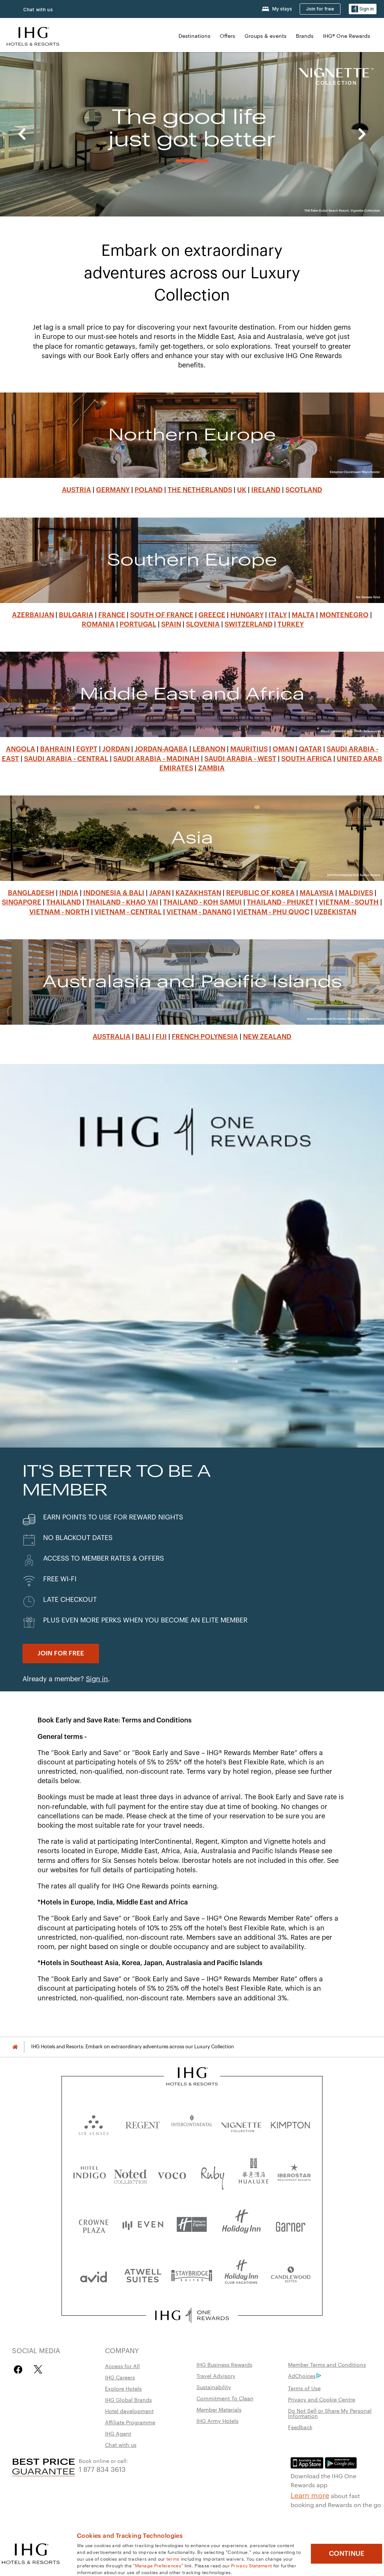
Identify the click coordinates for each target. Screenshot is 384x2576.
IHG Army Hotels (217, 2421)
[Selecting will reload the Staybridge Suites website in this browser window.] (192, 2275)
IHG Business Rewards (224, 2364)
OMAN (283, 749)
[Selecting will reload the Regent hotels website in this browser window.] (143, 2123)
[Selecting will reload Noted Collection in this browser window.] (130, 2174)
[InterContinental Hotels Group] (33, 35)
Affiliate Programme (130, 2422)
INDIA (69, 893)
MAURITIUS (249, 749)
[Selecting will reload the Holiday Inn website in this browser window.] (241, 2225)
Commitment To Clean (225, 2398)
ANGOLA (21, 749)
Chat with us (121, 2445)
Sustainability (214, 2387)
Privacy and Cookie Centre (322, 2399)
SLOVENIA (203, 624)
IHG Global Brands (128, 2400)
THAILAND (64, 902)
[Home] (15, 2047)
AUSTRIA (76, 490)
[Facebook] (20, 2369)
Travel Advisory (216, 2376)
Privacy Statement (251, 2565)
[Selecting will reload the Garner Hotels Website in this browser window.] (290, 2225)
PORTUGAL (138, 624)
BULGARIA (76, 615)
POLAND (149, 490)
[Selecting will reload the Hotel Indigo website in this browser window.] (90, 2174)
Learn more (310, 2495)
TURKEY (291, 624)
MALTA (303, 615)
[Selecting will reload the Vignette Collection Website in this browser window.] (241, 2123)
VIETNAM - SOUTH (349, 902)
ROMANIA (98, 624)
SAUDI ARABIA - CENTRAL (66, 759)
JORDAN (116, 749)
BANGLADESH (31, 893)
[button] (363, 9)
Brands (305, 36)
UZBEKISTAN (335, 912)
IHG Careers (120, 2377)
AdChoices (302, 2376)
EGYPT (87, 749)
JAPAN (160, 893)
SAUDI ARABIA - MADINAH (156, 759)
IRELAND (266, 490)
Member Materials (219, 2409)
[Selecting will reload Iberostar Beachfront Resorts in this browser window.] (294, 2174)
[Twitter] (38, 2369)
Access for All (122, 2366)
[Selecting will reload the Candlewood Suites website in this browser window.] (290, 2275)
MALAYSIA (317, 893)
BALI (143, 1037)
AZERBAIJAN (33, 615)
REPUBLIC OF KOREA (260, 893)
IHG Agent (118, 2433)
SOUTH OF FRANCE (162, 615)
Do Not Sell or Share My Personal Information (330, 2413)
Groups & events (265, 36)
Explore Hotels (123, 2388)
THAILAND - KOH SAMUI (202, 902)
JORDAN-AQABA (161, 749)
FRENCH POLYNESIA (205, 1037)
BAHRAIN (56, 749)
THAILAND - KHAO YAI (122, 902)
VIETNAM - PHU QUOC (273, 912)
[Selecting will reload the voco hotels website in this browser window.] (172, 2174)
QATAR (310, 749)
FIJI (161, 1037)
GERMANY (113, 490)
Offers (227, 36)
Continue (347, 2554)
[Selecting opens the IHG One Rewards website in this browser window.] (192, 2315)
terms (173, 2558)
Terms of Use (304, 2388)
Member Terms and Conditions (327, 2364)
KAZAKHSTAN (198, 893)
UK (242, 490)
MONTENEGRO (344, 615)
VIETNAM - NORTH (59, 912)
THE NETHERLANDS (200, 490)
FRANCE (112, 615)
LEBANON (209, 749)
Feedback (300, 2427)
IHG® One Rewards (346, 36)
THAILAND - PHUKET (280, 902)
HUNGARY (247, 615)
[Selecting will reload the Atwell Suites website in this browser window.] (143, 2275)
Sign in (97, 1679)
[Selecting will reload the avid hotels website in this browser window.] (94, 2275)
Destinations (194, 36)
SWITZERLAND (249, 624)
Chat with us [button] (38, 10)
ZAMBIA (211, 768)
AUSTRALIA (112, 1037)
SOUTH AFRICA (307, 759)
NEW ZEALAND (267, 1037)
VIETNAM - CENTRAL (128, 912)
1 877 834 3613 (102, 2469)
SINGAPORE (22, 902)
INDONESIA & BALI (114, 893)
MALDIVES (356, 893)
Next (362, 134)
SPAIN (171, 624)
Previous (22, 134)
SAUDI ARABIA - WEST (240, 759)
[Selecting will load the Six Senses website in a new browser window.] (94, 2123)
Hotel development (129, 2411)
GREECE (212, 615)
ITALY (278, 615)
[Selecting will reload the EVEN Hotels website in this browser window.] (143, 2225)
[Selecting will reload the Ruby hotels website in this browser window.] (213, 2174)
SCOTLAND (304, 490)
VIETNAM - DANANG (199, 912)
